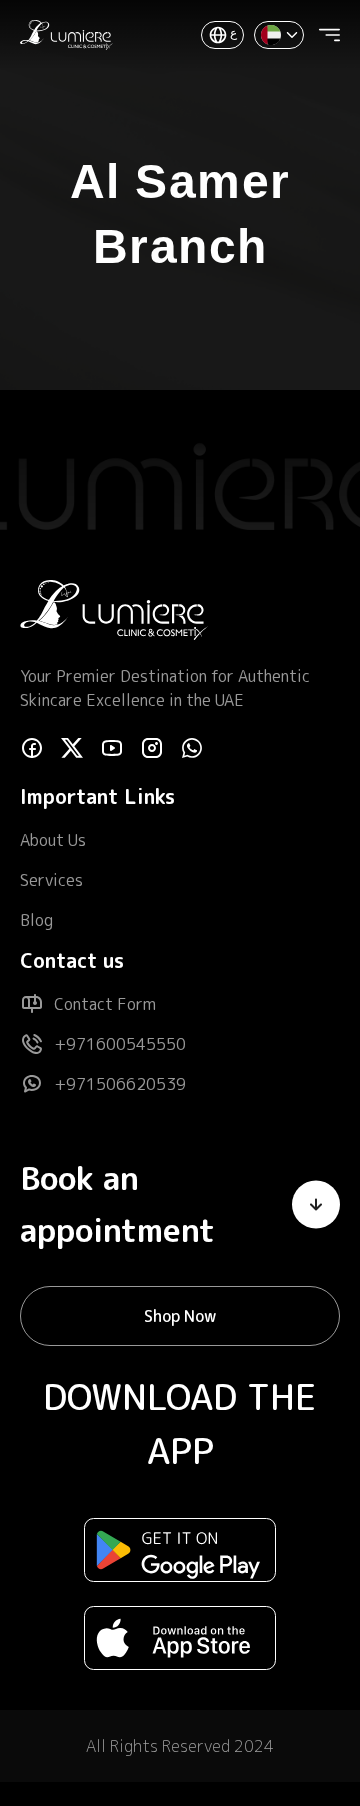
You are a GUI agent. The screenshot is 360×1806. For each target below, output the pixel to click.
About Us (53, 840)
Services (51, 880)
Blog (36, 920)
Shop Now (180, 1316)
